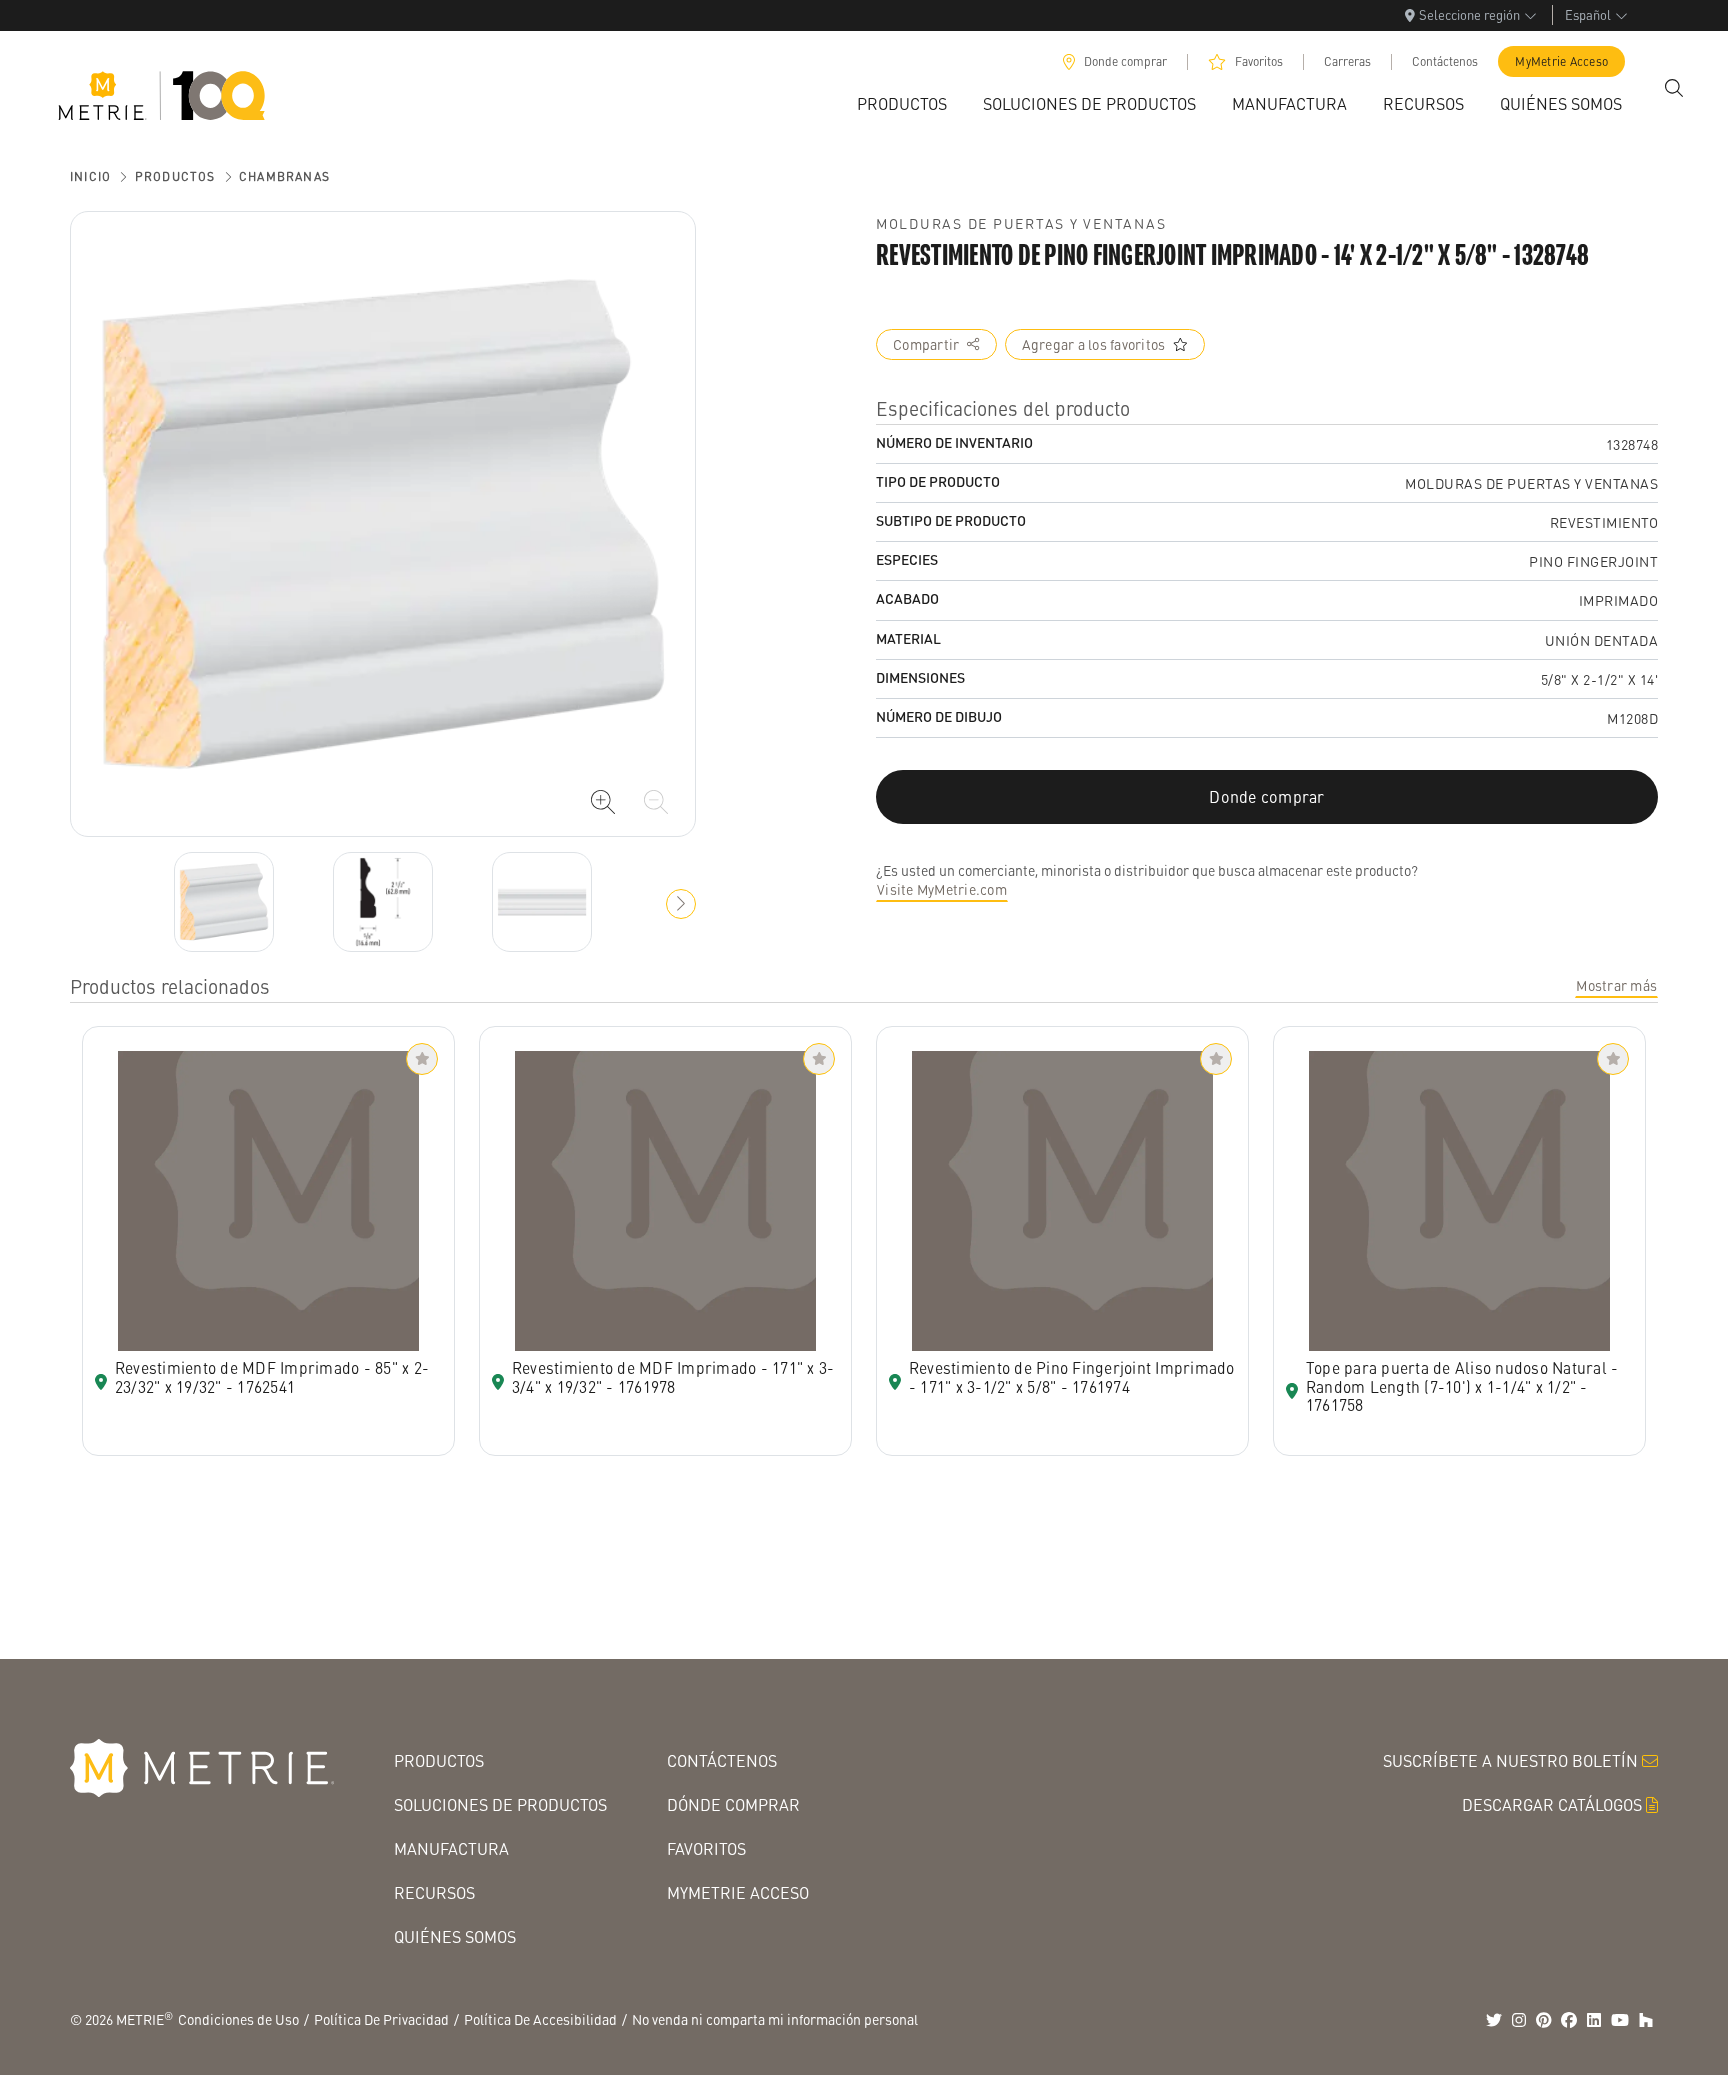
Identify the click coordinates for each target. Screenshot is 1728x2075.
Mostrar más (1616, 985)
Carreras (1347, 61)
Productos (175, 176)
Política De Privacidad (381, 2019)
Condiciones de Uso (238, 2019)
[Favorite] (422, 1059)
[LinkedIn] (1594, 2020)
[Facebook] (1569, 2020)
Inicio (90, 176)
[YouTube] (1620, 2020)
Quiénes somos (455, 1936)
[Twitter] (1494, 2020)
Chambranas (284, 176)
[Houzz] (1646, 2020)
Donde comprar (1125, 61)
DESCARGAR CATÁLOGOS (1552, 1804)
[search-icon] (1674, 88)
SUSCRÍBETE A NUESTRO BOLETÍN (1510, 1760)
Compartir (926, 344)
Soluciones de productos (500, 1804)
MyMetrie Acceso (1561, 61)
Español (1588, 14)
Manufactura (451, 1848)
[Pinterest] (1544, 2020)
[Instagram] (1519, 2020)
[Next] (224, 902)
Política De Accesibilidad (540, 2019)
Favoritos (1259, 61)
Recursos (434, 1892)
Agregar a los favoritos (1094, 344)
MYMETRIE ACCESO (738, 1892)
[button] (681, 904)
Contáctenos (1445, 61)
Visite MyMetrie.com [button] (942, 889)
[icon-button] (603, 802)
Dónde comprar (733, 1804)
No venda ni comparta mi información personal (775, 2019)
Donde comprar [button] (1266, 796)
